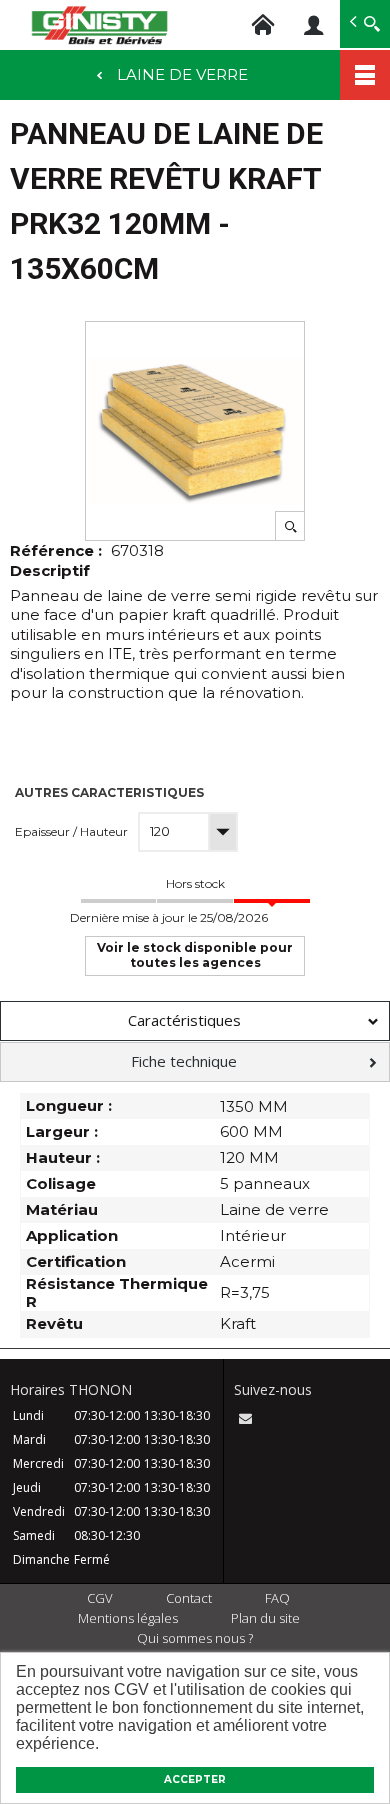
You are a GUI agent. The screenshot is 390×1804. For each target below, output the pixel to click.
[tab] (195, 1021)
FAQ (277, 1598)
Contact (189, 1598)
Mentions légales (128, 1618)
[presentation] (195, 1021)
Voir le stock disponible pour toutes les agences (195, 954)
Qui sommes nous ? (195, 1638)
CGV (100, 1598)
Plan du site (265, 1618)
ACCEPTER (195, 1779)
